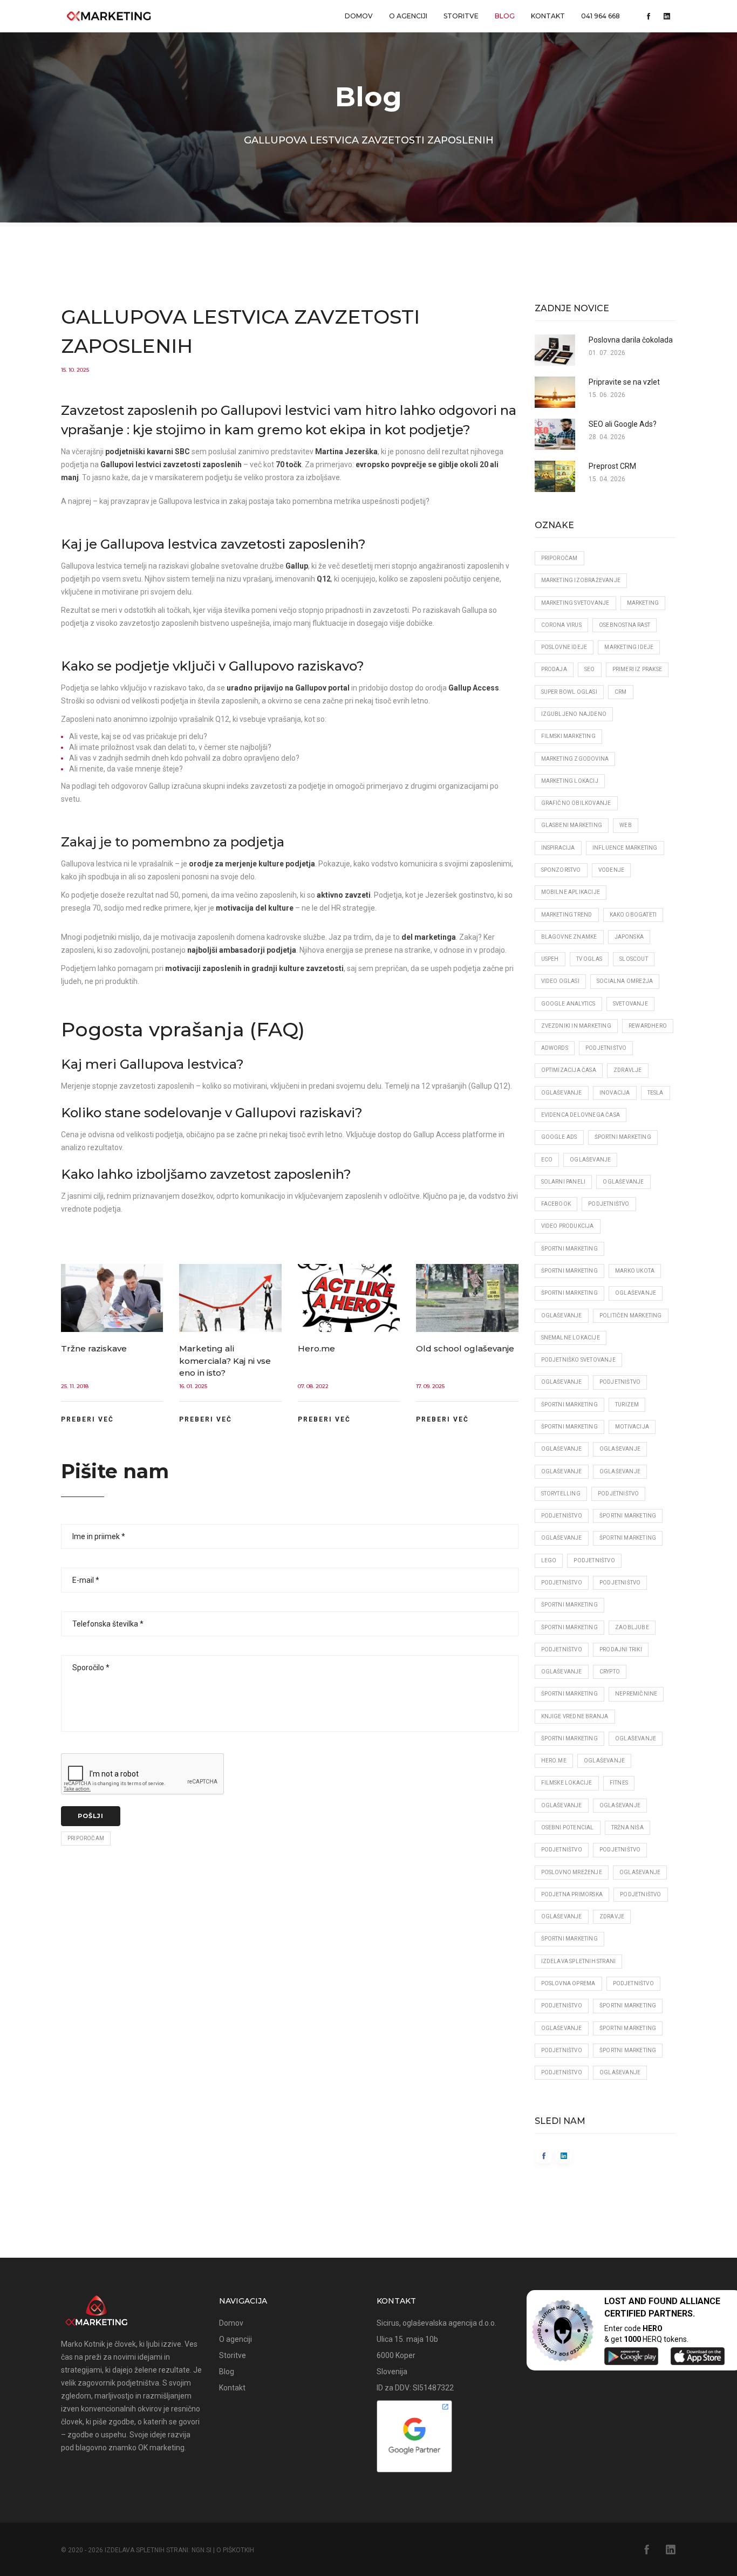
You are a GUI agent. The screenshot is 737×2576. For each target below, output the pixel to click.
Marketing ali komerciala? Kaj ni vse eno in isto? (225, 1361)
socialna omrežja (625, 981)
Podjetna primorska (572, 1894)
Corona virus (561, 625)
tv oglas (589, 959)
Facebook (556, 1204)
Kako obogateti (633, 915)
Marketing (643, 603)
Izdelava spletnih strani (146, 2550)
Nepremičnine (636, 1694)
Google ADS (559, 1137)
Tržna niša (627, 1827)
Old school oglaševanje (465, 1348)
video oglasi (560, 981)
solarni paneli (564, 1182)
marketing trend (567, 915)
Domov (359, 16)
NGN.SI (202, 2550)
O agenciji (408, 16)
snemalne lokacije (571, 1338)
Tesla (656, 1093)
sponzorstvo (561, 870)
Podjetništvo (606, 1048)
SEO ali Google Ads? (623, 424)
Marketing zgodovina (575, 759)
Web (626, 825)
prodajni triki (621, 1649)
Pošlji (91, 1816)
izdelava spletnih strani (579, 1961)
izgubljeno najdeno (574, 714)
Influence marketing (625, 848)
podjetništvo (562, 2072)
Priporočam (86, 1838)
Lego (549, 1560)
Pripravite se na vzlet (624, 382)
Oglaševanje (562, 1093)
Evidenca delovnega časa (581, 1115)
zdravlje (628, 1070)
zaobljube (632, 1627)
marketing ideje (629, 647)
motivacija (632, 1427)
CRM (621, 692)
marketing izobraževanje (581, 580)
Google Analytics (568, 1004)
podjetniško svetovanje (578, 1360)
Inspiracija (558, 848)
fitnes (619, 1783)
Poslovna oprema (568, 1983)
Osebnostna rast (625, 625)
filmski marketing (568, 736)
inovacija (615, 1093)
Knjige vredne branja (575, 1716)
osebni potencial (568, 1827)
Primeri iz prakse (637, 669)
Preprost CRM (612, 466)
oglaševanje (590, 1160)
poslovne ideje (564, 647)
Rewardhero (648, 1026)
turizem (627, 1405)
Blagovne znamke (569, 937)
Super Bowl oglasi (569, 692)
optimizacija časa (569, 1070)
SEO (590, 669)
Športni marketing (569, 1249)
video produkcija (568, 1226)
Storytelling (561, 1494)
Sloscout (634, 959)
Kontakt (548, 16)
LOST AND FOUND (641, 2301)
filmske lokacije (567, 1783)
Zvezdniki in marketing (576, 1026)
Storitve (461, 16)
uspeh (550, 959)
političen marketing (631, 1316)
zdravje (612, 1916)
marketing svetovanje (575, 603)
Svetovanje (630, 1004)
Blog (505, 16)
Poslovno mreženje (572, 1872)
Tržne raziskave (94, 1348)
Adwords (555, 1048)
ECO (547, 1160)
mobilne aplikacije (571, 892)
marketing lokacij (570, 781)
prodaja (554, 669)
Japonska (629, 937)
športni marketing (623, 1137)
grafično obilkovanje (576, 803)
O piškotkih (235, 2550)
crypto (610, 1672)
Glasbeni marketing (572, 825)
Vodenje (611, 870)
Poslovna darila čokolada (631, 340)
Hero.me (316, 1348)
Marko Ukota (635, 1271)
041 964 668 (600, 16)
